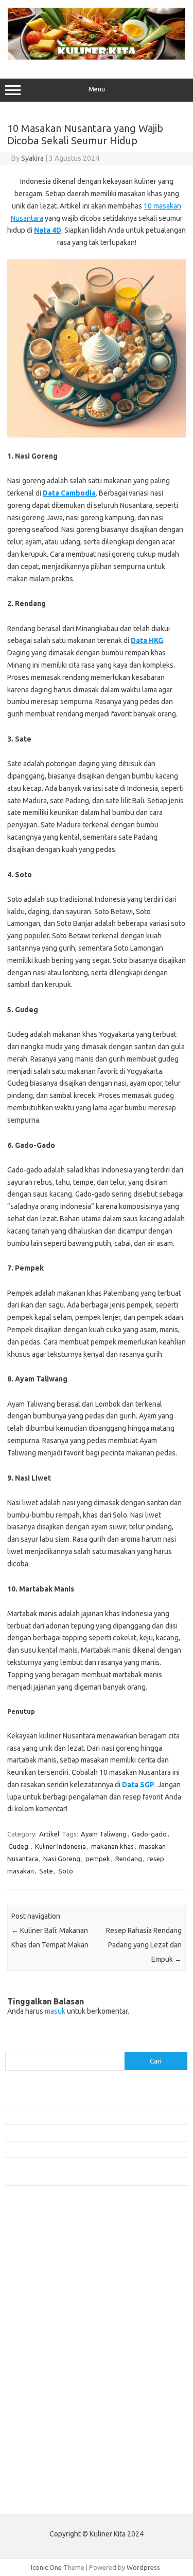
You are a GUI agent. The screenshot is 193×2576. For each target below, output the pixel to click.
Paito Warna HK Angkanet (45, 2498)
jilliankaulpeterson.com (46, 2454)
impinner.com (31, 2316)
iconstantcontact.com (43, 2306)
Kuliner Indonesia (60, 1846)
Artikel (49, 1834)
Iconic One (46, 2567)
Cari (11, 2045)
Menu (97, 89)
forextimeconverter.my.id (50, 2376)
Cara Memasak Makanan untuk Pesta (59, 2099)
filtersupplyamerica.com (48, 2257)
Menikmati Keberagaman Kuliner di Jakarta (69, 2116)
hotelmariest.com (37, 2287)
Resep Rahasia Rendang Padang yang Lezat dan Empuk (144, 1945)
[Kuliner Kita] (97, 57)
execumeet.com (35, 2238)
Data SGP (138, 1785)
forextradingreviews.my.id (51, 2356)
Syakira (32, 158)
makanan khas (112, 1846)
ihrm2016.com (32, 2435)
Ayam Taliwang (104, 1834)
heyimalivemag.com (41, 2415)
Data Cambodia (69, 493)
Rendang (129, 1859)
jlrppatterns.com (36, 2464)
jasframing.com (34, 2326)
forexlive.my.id (33, 2346)
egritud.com (29, 2385)
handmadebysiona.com (46, 2277)
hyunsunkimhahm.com (44, 2425)
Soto (66, 1871)
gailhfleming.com (37, 2405)
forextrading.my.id (39, 2365)
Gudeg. (19, 1846)
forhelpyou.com (34, 2395)
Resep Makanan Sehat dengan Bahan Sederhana (76, 2132)
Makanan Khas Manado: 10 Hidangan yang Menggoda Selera (94, 2149)
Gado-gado (149, 1834)
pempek (98, 1859)
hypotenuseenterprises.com (54, 2297)
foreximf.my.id (32, 2336)
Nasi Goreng (62, 1859)
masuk (55, 2011)
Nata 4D (48, 230)
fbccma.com (29, 2247)
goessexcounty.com (41, 2267)
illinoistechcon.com (39, 2445)
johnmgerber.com (37, 2474)
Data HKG (147, 640)
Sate (46, 1871)
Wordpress (143, 2567)
